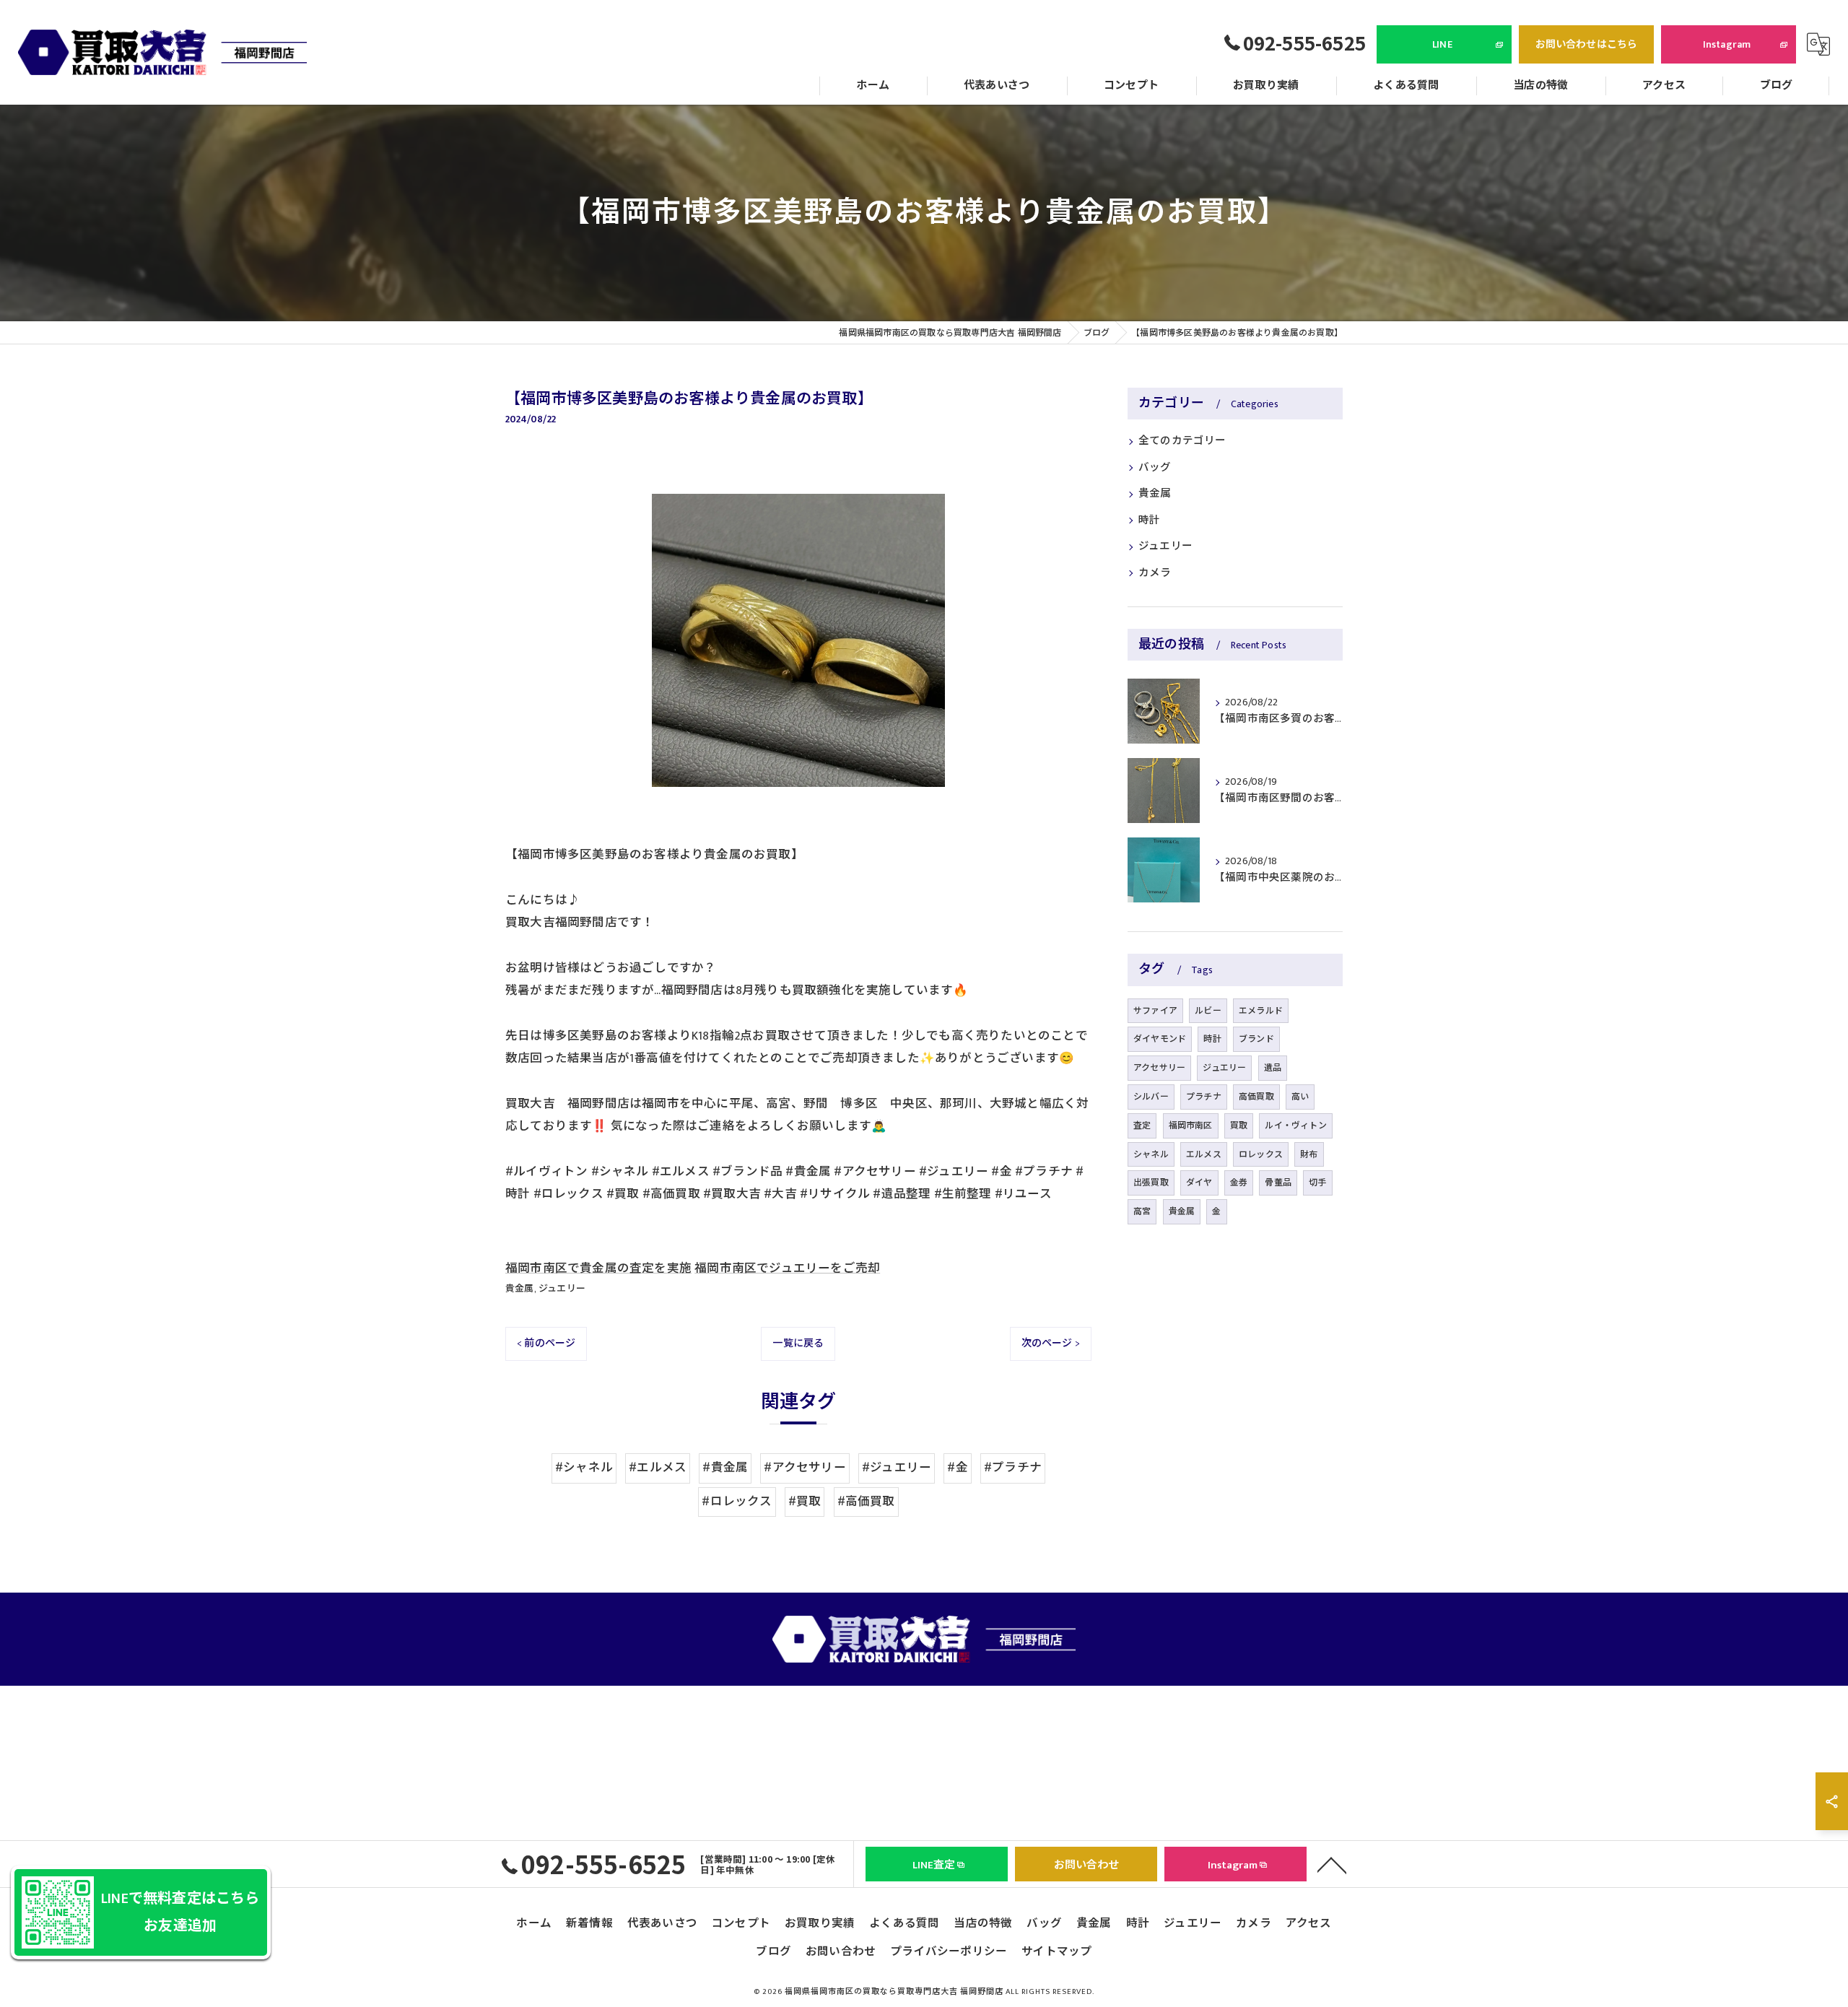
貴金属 (520, 1289)
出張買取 (1151, 1183)
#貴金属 (725, 1468)
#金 (957, 1468)
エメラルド (1261, 1011)
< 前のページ (546, 1343)
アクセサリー (1159, 1068)
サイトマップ (1056, 1951)
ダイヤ (1199, 1183)
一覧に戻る (798, 1343)
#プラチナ (1013, 1468)
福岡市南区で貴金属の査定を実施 (598, 1268)
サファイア (1155, 1011)
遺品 (1273, 1068)
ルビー (1208, 1011)
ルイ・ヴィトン (1295, 1126)
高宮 (1142, 1211)
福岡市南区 (1191, 1126)
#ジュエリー (897, 1468)
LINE (1442, 44)
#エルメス (658, 1468)
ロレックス (1261, 1154)
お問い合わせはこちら (1587, 44)
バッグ (1155, 468)
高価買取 (1256, 1097)
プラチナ (1204, 1097)
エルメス (1204, 1154)
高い (1300, 1097)
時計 (1149, 521)
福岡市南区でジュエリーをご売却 (787, 1268)
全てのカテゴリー (1182, 441)
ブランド (1256, 1039)
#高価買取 (866, 1502)
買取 (1239, 1126)
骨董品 (1278, 1183)
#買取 (805, 1502)
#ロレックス (737, 1502)
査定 (1142, 1126)
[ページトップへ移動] (1332, 1864)
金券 (1239, 1183)
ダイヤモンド (1160, 1039)
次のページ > (1051, 1343)
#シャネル (584, 1468)
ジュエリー (562, 1289)
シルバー (1151, 1097)
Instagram (1727, 44)
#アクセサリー (805, 1468)
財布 (1309, 1154)
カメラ (1155, 573)
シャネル (1151, 1154)
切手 (1317, 1183)
